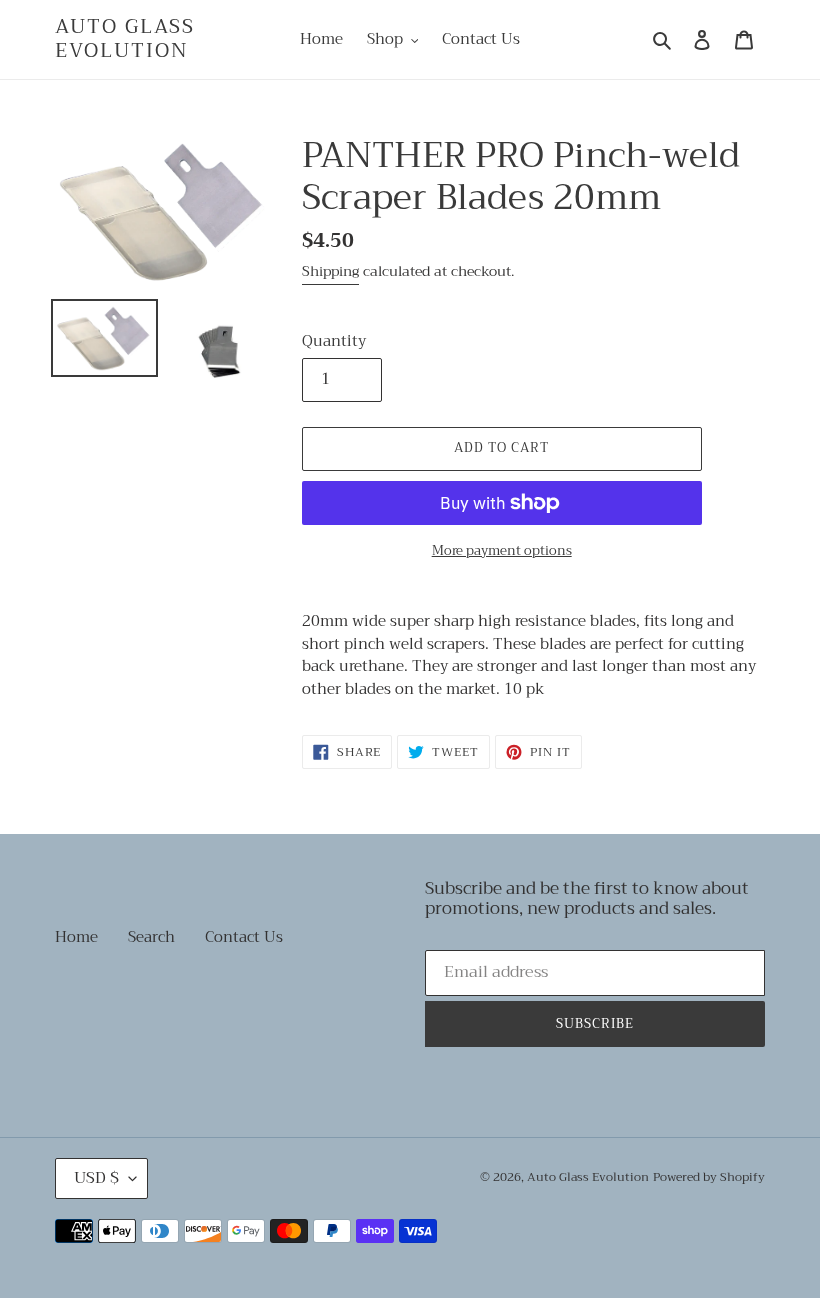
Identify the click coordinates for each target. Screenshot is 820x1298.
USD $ (96, 1178)
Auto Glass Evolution (125, 39)
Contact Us (244, 937)
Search (151, 937)
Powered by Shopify (709, 1177)
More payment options (502, 551)
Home (76, 937)
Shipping (330, 271)
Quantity (334, 341)
